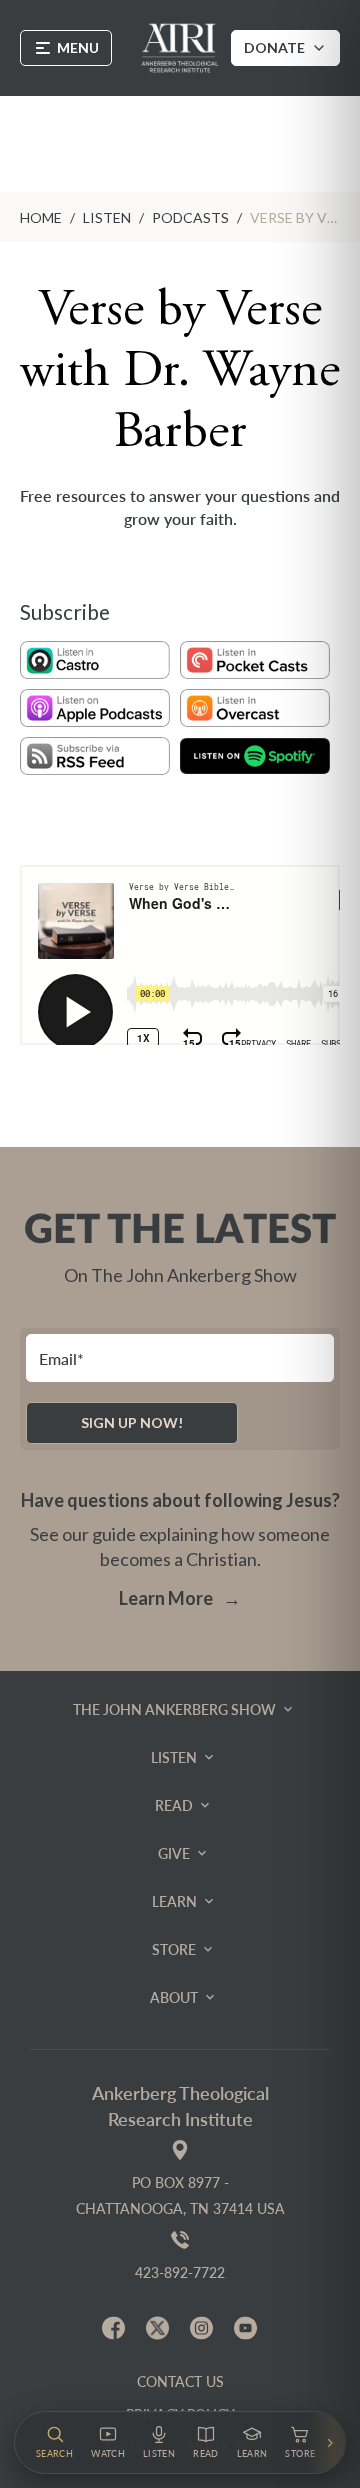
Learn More (180, 1598)
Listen (107, 217)
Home (41, 217)
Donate (274, 47)
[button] (54, 2442)
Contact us (180, 2381)
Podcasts (190, 217)
